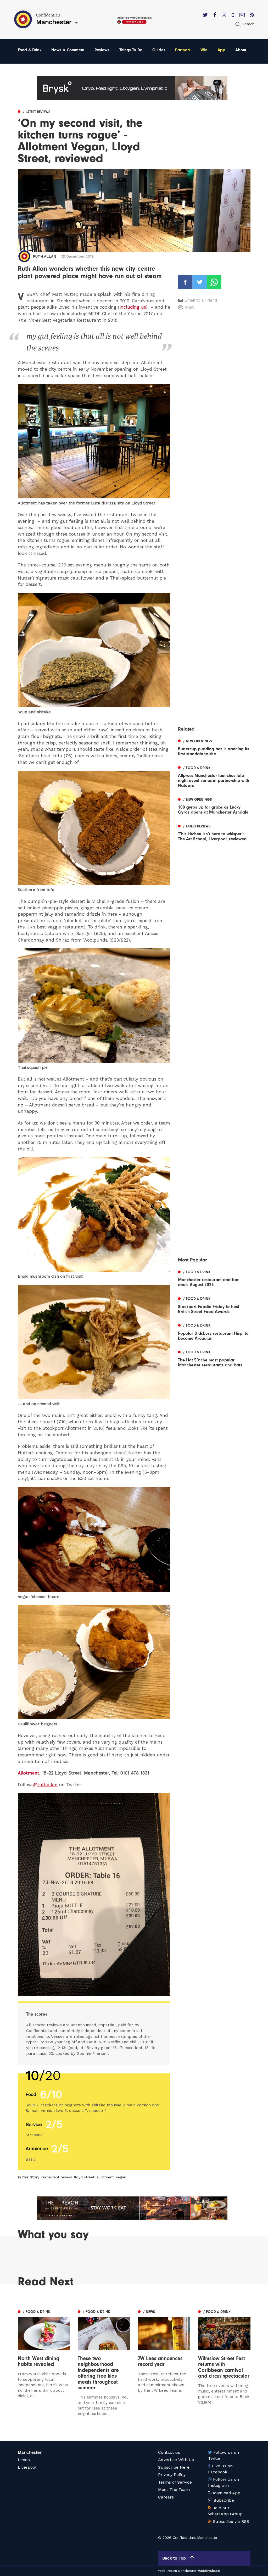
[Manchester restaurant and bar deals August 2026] (214, 1278)
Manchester (30, 2452)
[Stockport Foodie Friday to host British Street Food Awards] (214, 1305)
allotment (105, 2177)
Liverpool (27, 2467)
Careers (166, 2497)
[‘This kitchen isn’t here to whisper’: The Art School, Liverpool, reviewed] (214, 832)
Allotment (29, 1773)
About (241, 50)
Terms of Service (175, 2482)
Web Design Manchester (177, 2571)
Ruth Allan (44, 256)
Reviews (102, 50)
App (221, 50)
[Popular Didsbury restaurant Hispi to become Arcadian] (214, 1331)
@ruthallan (45, 1785)
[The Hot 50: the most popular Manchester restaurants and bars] (214, 1358)
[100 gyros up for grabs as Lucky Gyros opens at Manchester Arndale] (214, 805)
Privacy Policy (172, 2475)
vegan (121, 2177)
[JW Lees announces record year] (164, 2362)
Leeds (24, 2460)
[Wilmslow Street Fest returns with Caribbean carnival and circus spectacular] (224, 2366)
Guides (159, 50)
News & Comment (68, 50)
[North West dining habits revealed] (44, 2362)
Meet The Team (174, 2489)
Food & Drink (30, 50)
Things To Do (131, 50)
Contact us (169, 2452)
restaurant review (57, 2177)
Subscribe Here (174, 2467)
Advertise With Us (176, 2460)
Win (204, 50)
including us (133, 307)
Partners (183, 50)
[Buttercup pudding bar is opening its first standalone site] (214, 747)
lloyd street (84, 2177)
